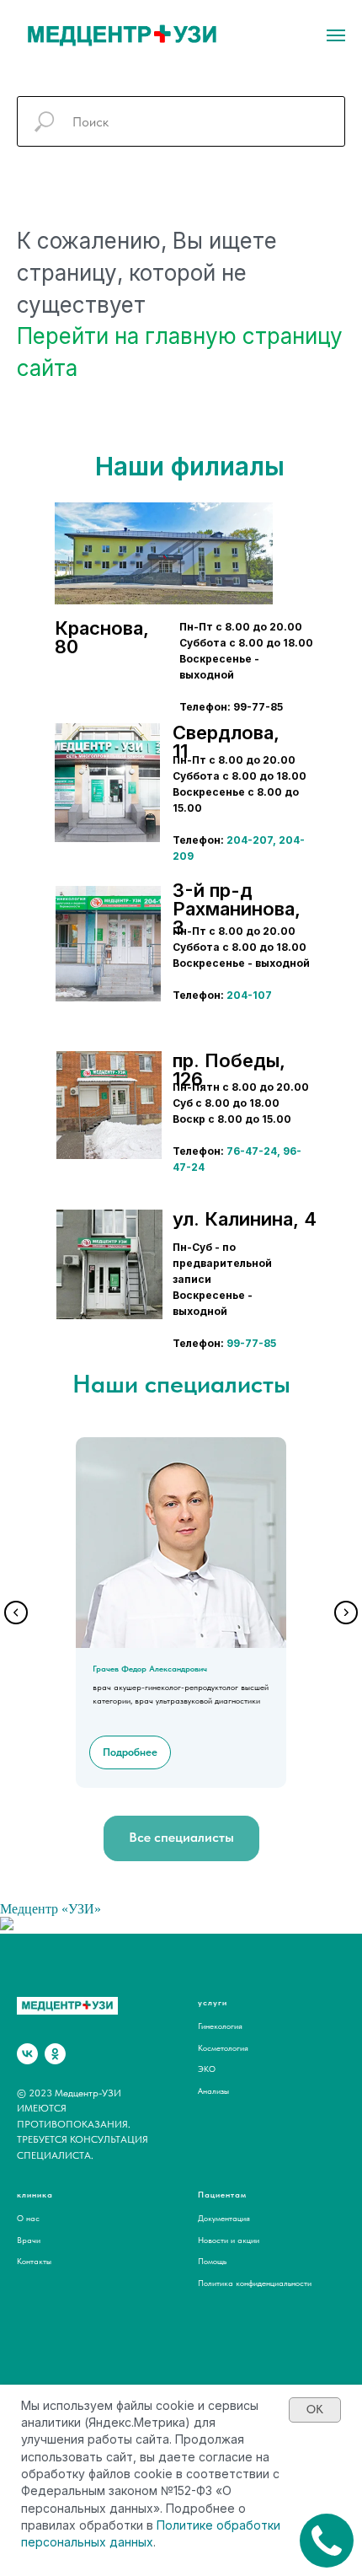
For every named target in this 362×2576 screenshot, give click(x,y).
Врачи (29, 2240)
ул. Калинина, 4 (245, 1219)
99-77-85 (251, 1343)
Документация (224, 2218)
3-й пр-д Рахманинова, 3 (237, 909)
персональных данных (87, 2542)
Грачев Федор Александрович (150, 1668)
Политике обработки (218, 2525)
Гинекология (220, 2026)
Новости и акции (229, 2240)
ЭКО (207, 2069)
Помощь (212, 2261)
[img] (107, 783)
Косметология (223, 2047)
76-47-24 (252, 1151)
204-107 (249, 995)
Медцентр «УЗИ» (51, 1909)
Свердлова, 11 (226, 742)
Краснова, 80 (102, 637)
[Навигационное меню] (336, 35)
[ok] (55, 2054)
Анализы (213, 2090)
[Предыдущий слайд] (16, 1613)
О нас (28, 2218)
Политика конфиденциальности (255, 2283)
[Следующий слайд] (346, 1613)
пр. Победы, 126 (229, 1070)
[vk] (27, 2054)
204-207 (250, 840)
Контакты (34, 2261)
